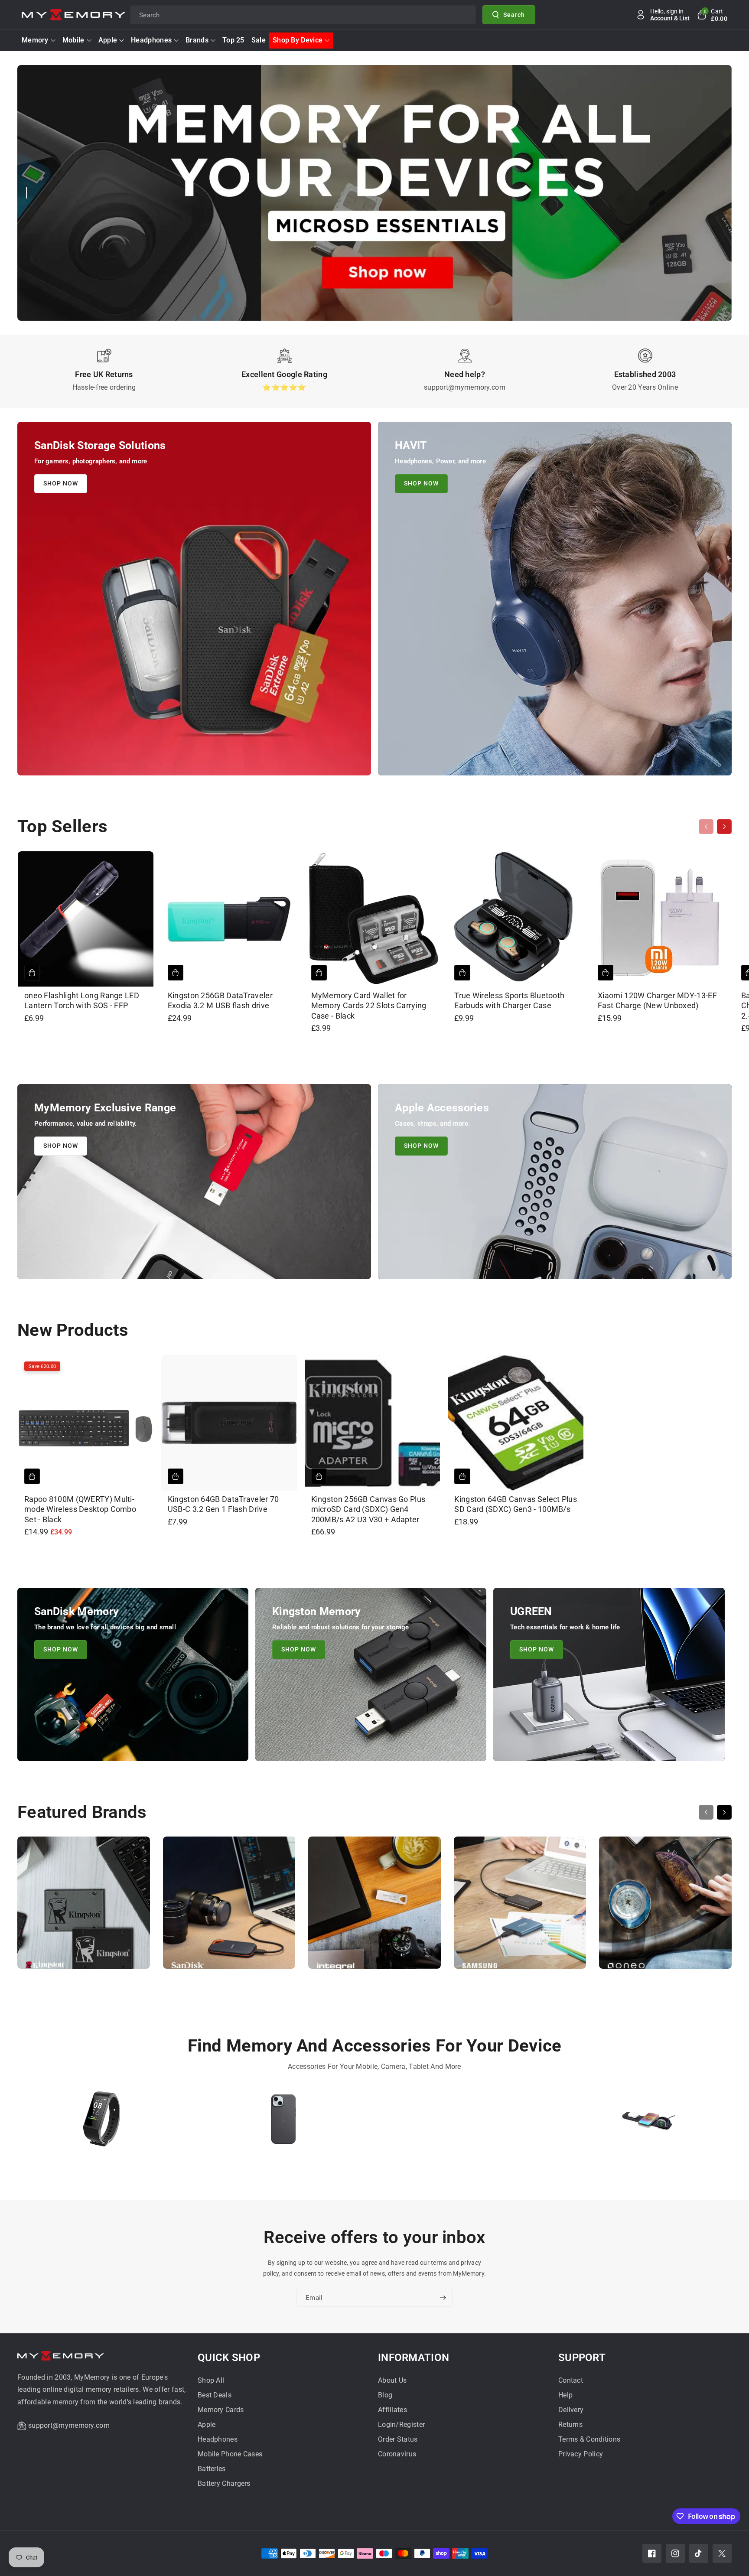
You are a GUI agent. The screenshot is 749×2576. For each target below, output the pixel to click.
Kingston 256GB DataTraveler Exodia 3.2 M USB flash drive (220, 1000)
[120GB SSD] (466, 2123)
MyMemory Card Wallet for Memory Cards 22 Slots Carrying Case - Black (369, 1006)
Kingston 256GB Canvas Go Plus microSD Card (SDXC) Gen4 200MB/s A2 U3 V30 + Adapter (368, 1509)
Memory (35, 40)
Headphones (151, 40)
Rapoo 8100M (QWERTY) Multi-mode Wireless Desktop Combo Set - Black (80, 1509)
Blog (385, 2395)
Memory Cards (221, 2410)
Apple (108, 40)
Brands (197, 40)
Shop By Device (298, 40)
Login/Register (401, 2425)
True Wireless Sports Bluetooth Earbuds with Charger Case (509, 1000)
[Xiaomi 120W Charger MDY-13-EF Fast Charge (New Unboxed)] (659, 919)
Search (514, 14)
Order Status (398, 2439)
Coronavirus (397, 2454)
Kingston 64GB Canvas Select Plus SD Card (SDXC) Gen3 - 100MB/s (516, 1504)
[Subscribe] (443, 2298)
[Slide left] (706, 827)
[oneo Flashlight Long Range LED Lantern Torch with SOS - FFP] (86, 919)
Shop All (211, 2380)
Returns (570, 2425)
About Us (392, 2380)
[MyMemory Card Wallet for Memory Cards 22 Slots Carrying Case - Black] (373, 919)
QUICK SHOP (229, 2358)
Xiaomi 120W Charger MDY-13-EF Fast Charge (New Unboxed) (657, 1000)
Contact (571, 2380)
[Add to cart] (32, 973)
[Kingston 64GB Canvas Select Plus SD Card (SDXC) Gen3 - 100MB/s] (516, 1423)
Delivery (571, 2410)
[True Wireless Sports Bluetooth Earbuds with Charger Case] (516, 919)
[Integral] (374, 1907)
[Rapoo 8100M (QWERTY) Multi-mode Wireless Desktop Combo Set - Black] (86, 1423)
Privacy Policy (581, 2454)
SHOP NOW (61, 483)
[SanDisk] (229, 1907)
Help (565, 2395)
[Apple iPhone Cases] (284, 2123)
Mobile (73, 40)
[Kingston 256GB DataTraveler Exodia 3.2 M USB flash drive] (229, 919)
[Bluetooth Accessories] (102, 2123)
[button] (712, 15)
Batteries (212, 2469)
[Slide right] (724, 827)
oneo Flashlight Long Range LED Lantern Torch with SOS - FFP (82, 1000)
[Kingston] (84, 1907)
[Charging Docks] (648, 2123)
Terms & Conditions (589, 2439)
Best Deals (215, 2395)
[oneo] (665, 1907)
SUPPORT (582, 2358)
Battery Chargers (224, 2483)
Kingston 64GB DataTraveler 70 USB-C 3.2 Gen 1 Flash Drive (223, 1504)
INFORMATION (414, 2358)
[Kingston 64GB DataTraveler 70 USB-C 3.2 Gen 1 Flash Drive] (229, 1423)
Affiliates (392, 2410)
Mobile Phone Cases (230, 2454)
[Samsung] (520, 1907)
